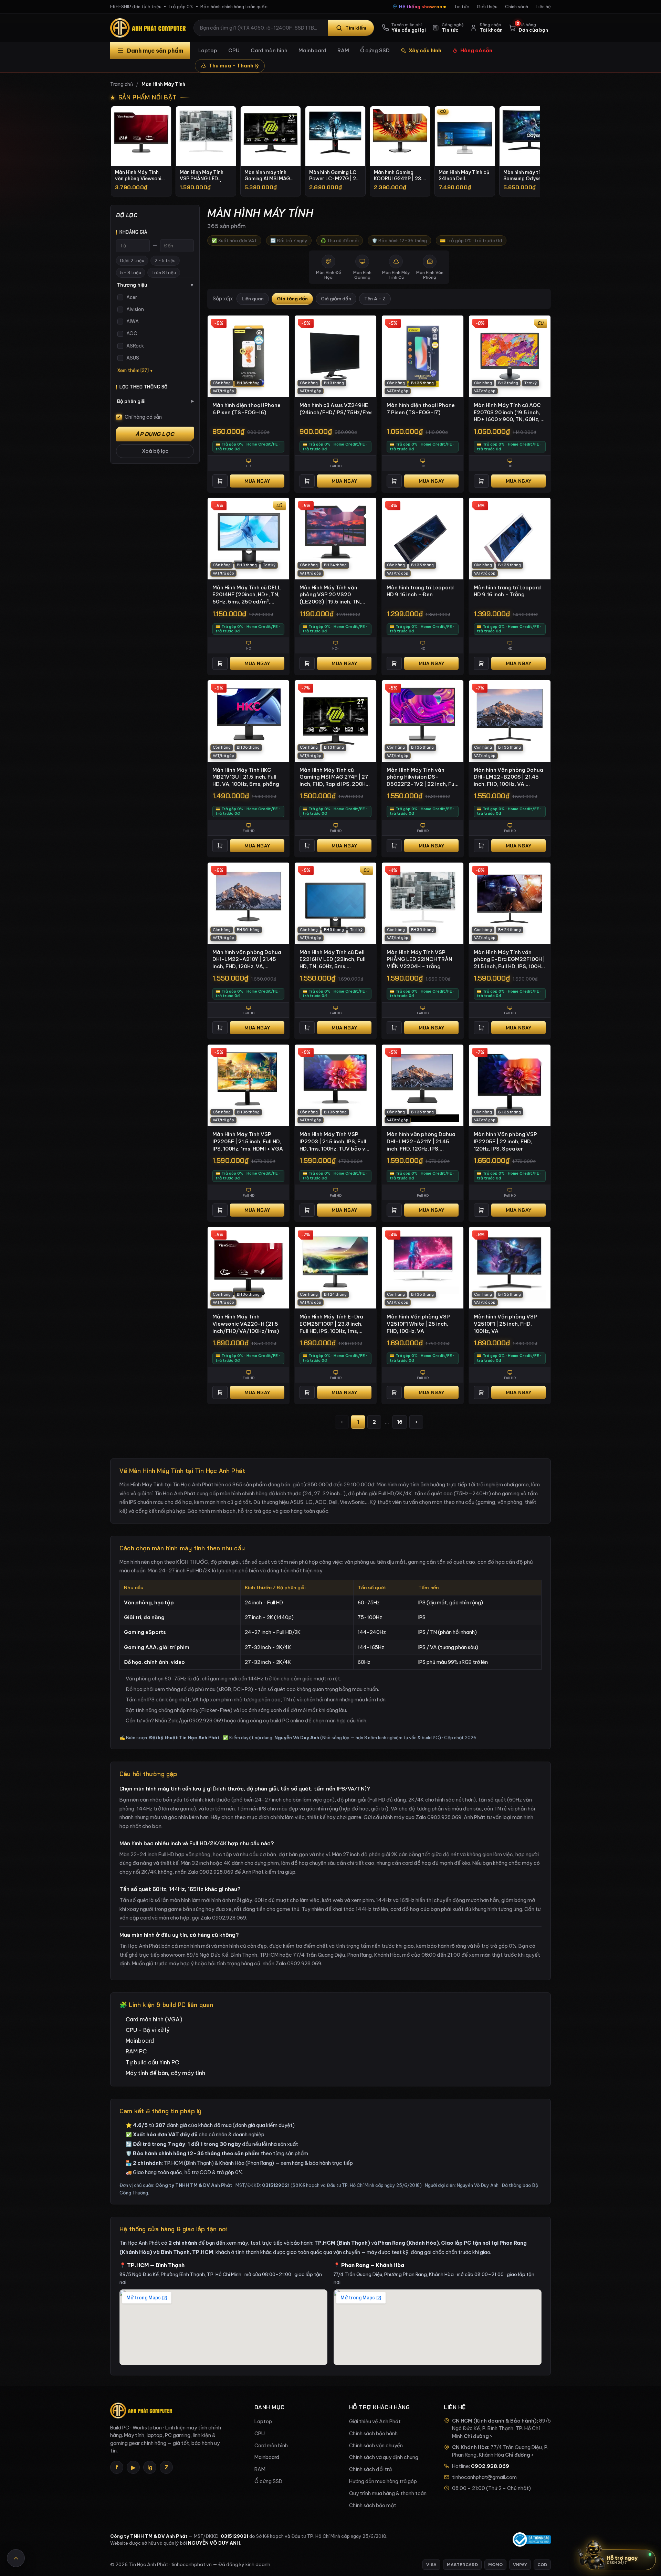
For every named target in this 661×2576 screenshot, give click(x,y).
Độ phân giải (155, 401)
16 (400, 1422)
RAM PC (136, 2051)
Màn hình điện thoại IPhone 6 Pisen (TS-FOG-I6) (246, 409)
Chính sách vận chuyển (376, 2446)
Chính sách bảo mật (373, 2505)
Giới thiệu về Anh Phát (375, 2422)
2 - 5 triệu (165, 261)
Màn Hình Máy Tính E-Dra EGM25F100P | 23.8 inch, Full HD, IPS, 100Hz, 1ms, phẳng (331, 1324)
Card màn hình (269, 50)
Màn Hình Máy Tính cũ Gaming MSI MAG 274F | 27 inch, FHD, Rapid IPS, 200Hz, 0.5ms (335, 777)
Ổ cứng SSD (375, 50)
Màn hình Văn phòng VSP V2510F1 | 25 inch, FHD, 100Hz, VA (505, 1324)
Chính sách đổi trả (370, 2469)
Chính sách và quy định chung (384, 2457)
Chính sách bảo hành (373, 2434)
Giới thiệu (487, 7)
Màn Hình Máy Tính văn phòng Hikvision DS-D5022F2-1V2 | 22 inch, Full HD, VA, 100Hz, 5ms (422, 777)
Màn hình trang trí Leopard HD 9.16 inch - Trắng (507, 591)
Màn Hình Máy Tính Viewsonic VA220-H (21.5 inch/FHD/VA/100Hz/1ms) (246, 1324)
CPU (234, 50)
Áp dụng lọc (155, 434)
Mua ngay (257, 481)
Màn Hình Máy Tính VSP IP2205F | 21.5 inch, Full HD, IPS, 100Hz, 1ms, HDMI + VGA (248, 1141)
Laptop (208, 50)
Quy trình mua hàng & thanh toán (388, 2493)
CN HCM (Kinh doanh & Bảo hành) (494, 2421)
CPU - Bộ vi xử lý (148, 2030)
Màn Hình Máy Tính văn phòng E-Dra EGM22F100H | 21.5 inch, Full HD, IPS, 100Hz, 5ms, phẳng (509, 960)
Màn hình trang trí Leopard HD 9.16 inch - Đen (420, 591)
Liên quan (253, 299)
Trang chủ (122, 84)
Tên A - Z (375, 299)
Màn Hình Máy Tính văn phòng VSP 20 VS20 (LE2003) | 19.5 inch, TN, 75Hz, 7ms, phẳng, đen (330, 595)
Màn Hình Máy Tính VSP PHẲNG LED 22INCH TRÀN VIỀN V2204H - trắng (419, 959)
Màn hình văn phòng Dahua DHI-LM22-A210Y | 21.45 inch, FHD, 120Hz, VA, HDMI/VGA (247, 960)
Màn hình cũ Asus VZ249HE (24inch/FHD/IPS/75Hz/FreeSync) (335, 409)
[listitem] (141, 151)
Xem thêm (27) (133, 370)
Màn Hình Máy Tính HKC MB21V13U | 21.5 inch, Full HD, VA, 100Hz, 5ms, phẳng (246, 777)
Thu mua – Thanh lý (234, 66)
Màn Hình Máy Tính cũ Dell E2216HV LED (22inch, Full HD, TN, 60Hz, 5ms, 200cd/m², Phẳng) (333, 960)
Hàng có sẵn (476, 50)
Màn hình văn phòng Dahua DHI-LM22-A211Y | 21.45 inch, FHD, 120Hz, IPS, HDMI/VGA (421, 1142)
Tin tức (462, 7)
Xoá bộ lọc (155, 451)
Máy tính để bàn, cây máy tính (165, 2073)
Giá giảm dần (336, 299)
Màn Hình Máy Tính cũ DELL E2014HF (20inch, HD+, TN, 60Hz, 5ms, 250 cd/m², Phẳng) (247, 595)
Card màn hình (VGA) (154, 2019)
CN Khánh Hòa (470, 2447)
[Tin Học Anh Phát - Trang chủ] (149, 28)
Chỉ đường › (478, 2436)
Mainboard (312, 50)
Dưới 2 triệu (132, 261)
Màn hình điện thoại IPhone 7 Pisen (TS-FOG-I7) (421, 409)
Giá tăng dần (292, 299)
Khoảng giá (133, 232)
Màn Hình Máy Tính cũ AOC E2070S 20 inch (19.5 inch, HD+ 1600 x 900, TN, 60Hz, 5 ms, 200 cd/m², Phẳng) (509, 413)
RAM (343, 50)
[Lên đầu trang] (16, 2558)
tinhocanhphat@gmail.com (484, 2477)
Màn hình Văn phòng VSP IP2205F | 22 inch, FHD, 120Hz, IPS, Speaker (505, 1141)
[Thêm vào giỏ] (220, 481)
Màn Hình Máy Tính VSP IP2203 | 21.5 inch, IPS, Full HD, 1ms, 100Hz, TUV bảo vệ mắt (334, 1142)
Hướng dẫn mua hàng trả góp (383, 2481)
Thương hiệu (155, 285)
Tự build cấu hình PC (152, 2062)
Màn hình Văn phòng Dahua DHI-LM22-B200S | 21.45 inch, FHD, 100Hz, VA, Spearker (508, 777)
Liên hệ (543, 7)
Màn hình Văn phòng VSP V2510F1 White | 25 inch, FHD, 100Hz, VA (418, 1324)
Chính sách (517, 7)
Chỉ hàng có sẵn (143, 417)
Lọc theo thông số (144, 387)
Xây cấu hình (425, 50)
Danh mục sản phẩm (155, 51)
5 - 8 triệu (131, 273)
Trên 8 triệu (164, 273)
